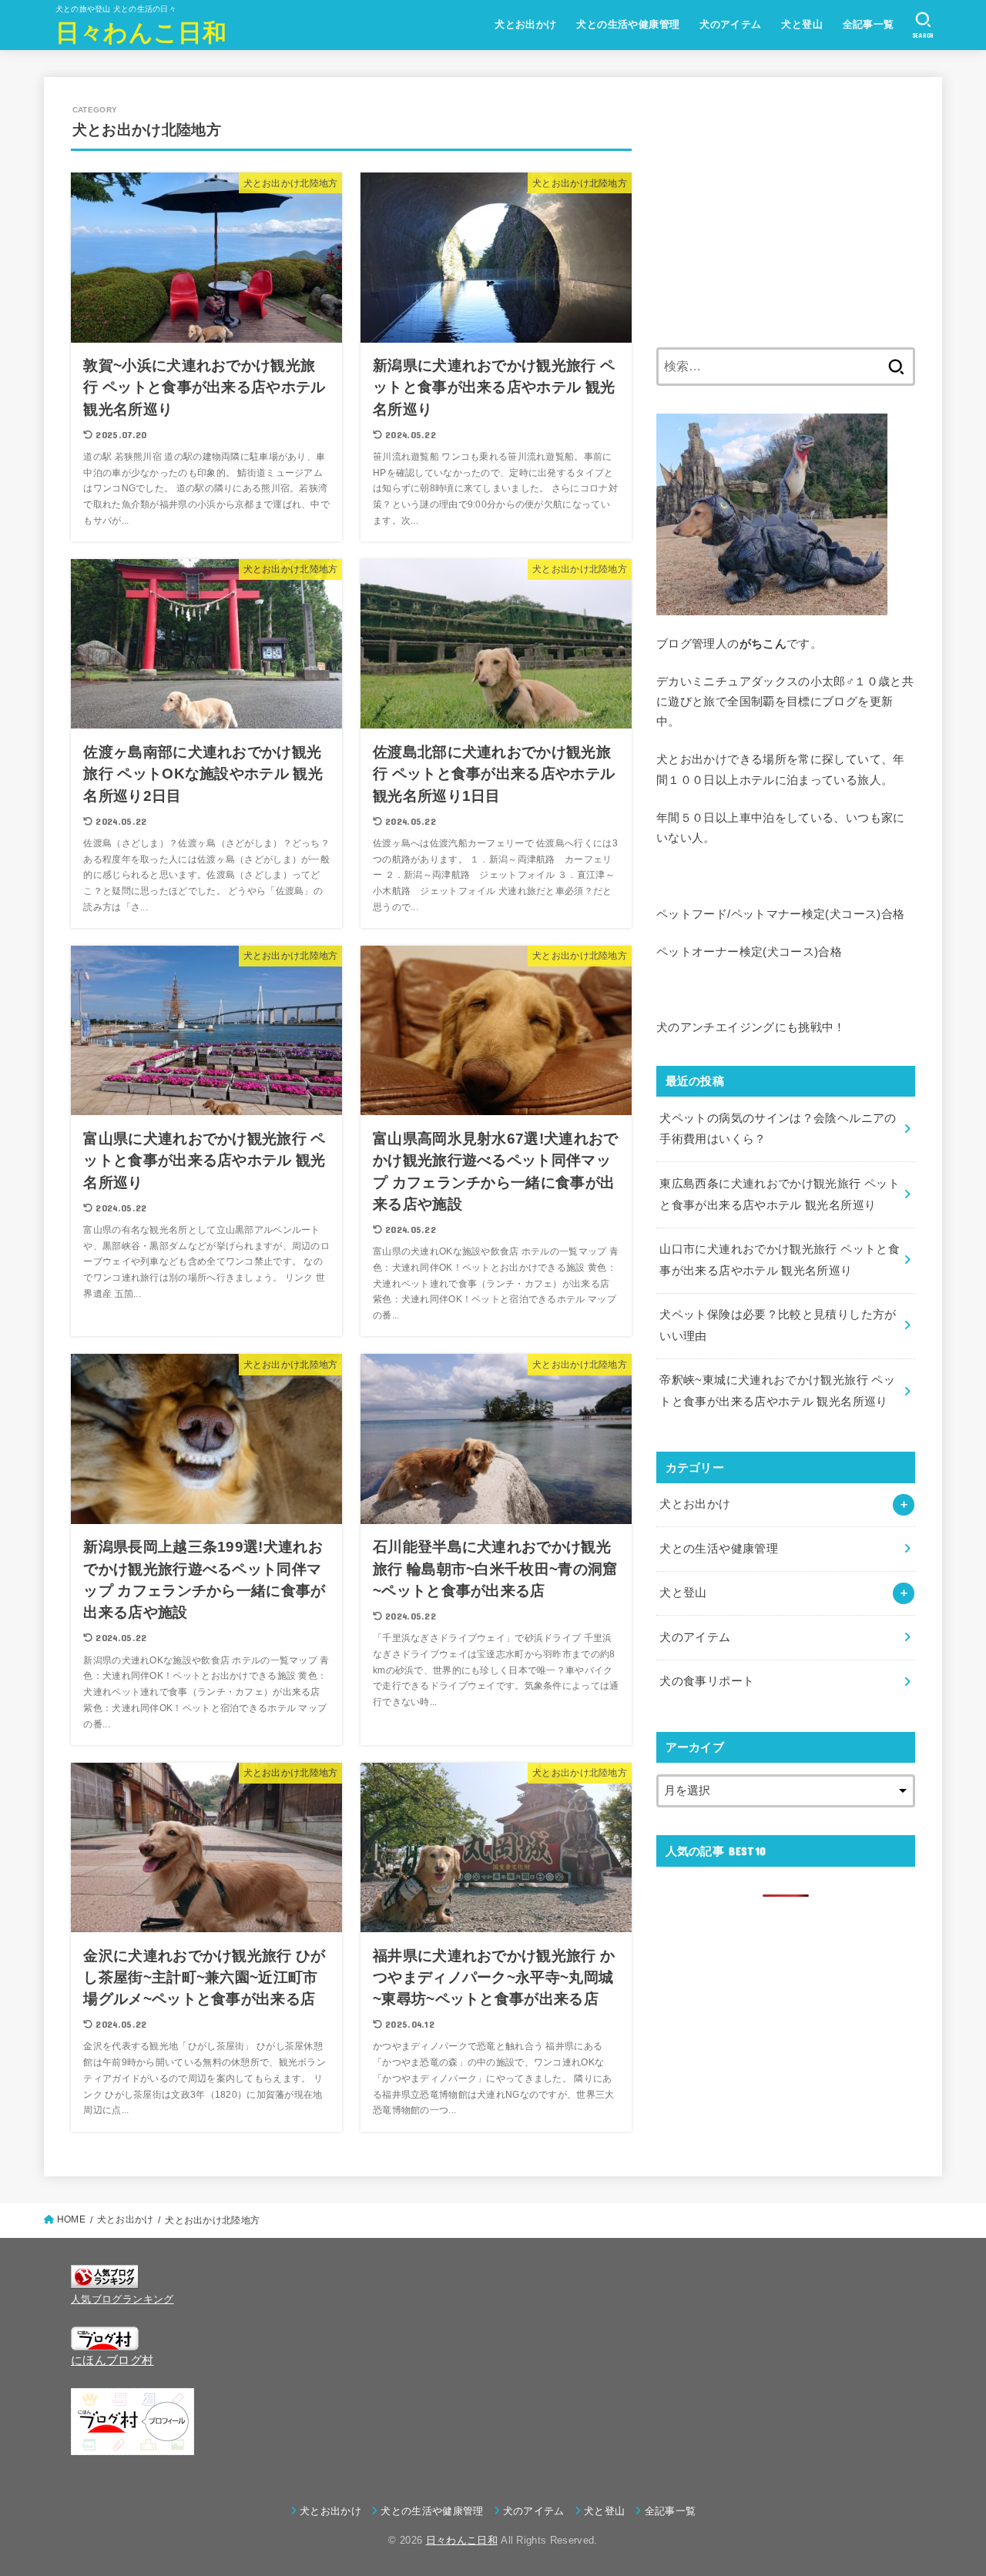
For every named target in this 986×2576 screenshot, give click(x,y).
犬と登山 (802, 24)
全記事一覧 (869, 24)
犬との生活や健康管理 (628, 24)
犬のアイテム (730, 24)
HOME (71, 2219)
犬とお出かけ (525, 24)
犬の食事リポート (707, 1681)
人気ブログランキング (122, 2299)
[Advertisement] (786, 212)
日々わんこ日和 (141, 31)
